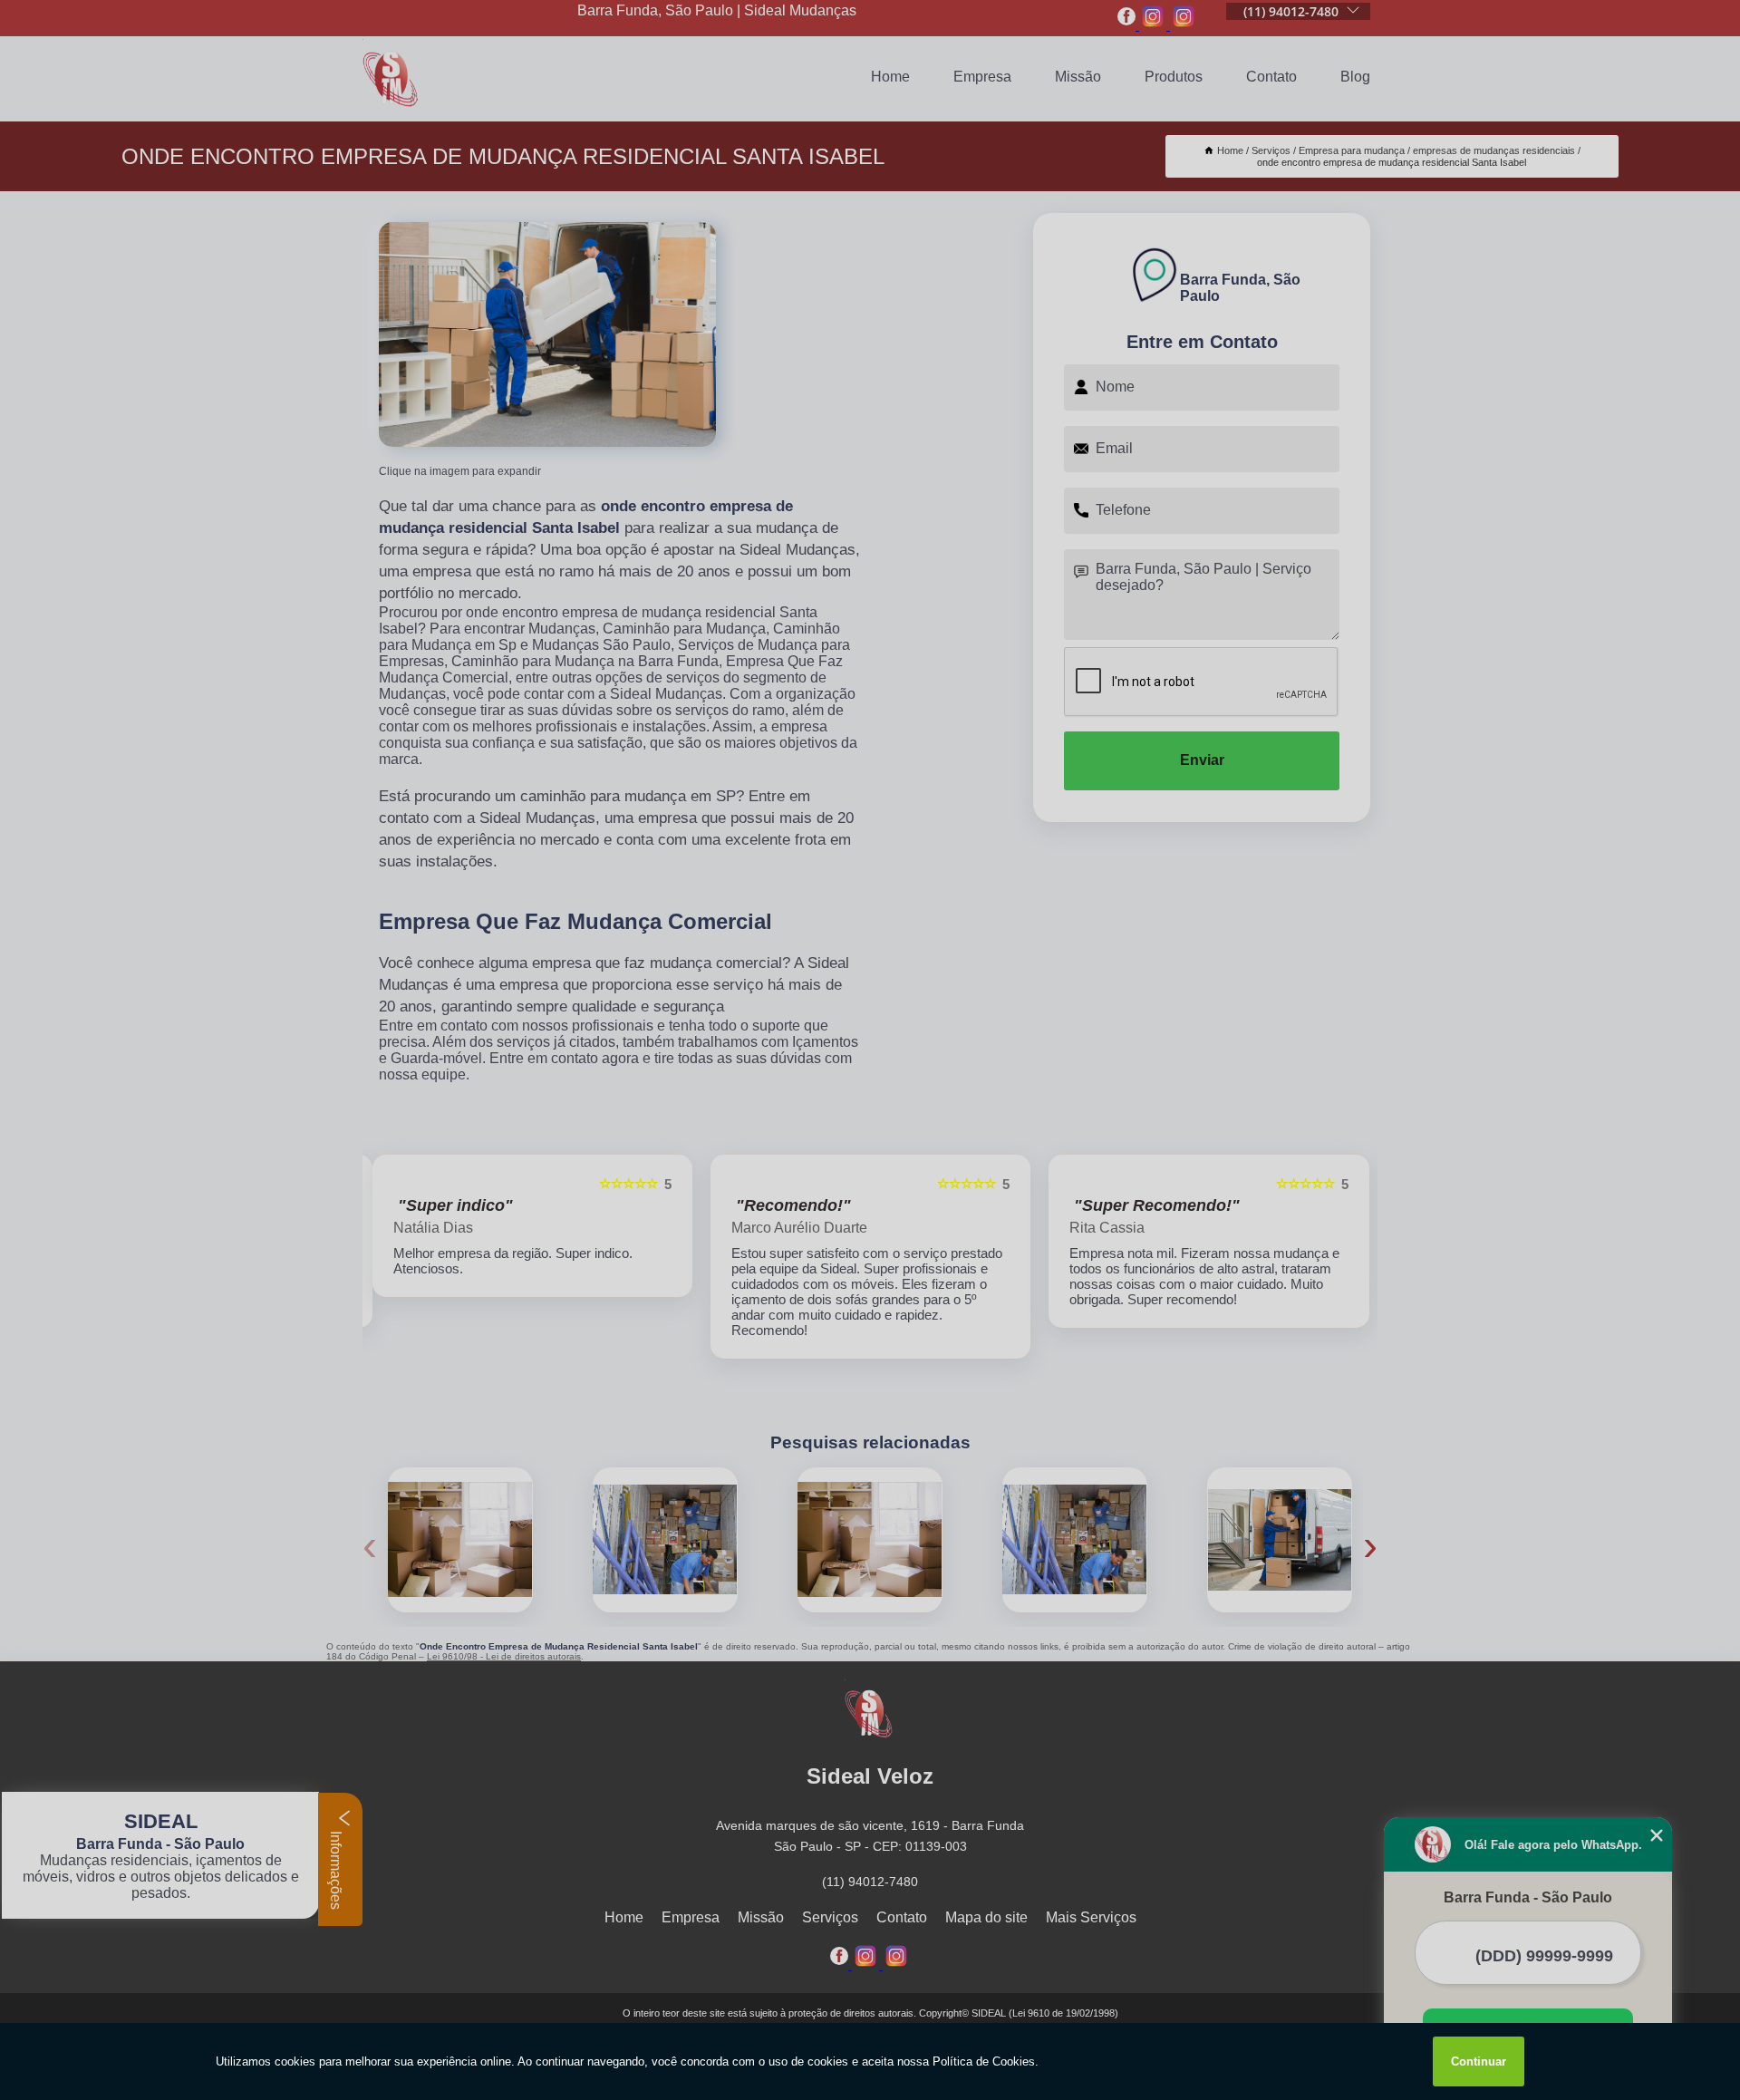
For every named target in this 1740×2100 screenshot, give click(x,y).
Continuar (1479, 2061)
